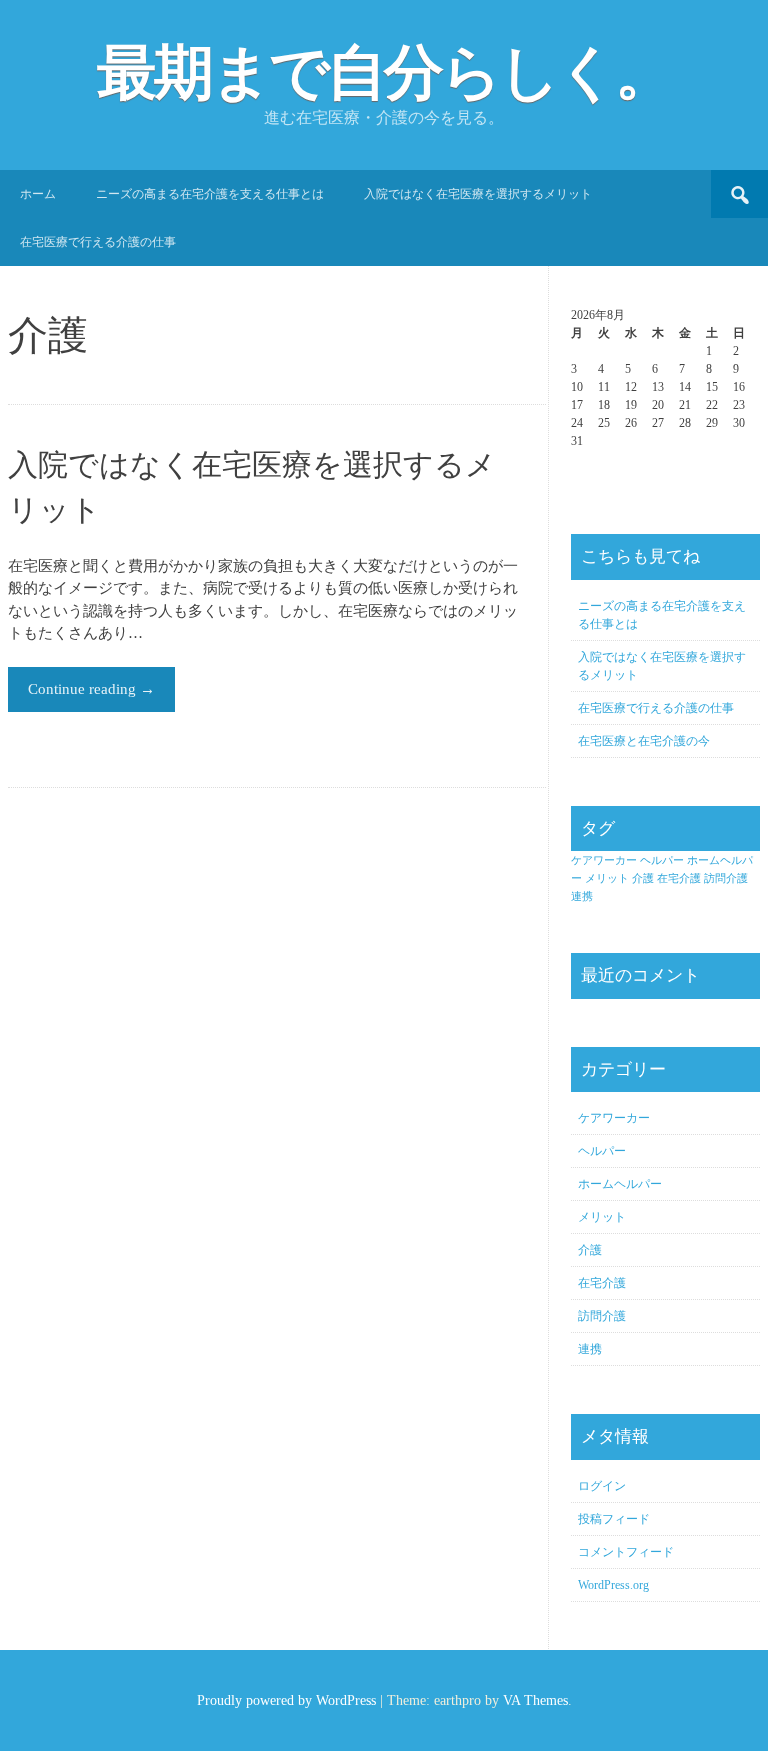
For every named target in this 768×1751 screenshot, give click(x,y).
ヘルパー (662, 860)
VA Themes (535, 1700)
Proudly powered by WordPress (286, 1700)
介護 (643, 878)
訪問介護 (726, 878)
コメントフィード (626, 1552)
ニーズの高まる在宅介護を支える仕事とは (210, 194)
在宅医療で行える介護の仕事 (98, 242)
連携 (582, 896)
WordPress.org (613, 1585)
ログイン (602, 1486)
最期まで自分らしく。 (384, 73)
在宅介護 (679, 878)
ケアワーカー (604, 860)
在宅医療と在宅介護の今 (644, 741)
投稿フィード (614, 1519)
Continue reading (91, 689)
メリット (607, 878)
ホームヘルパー (620, 1184)
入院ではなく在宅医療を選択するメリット (478, 194)
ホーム (38, 194)
